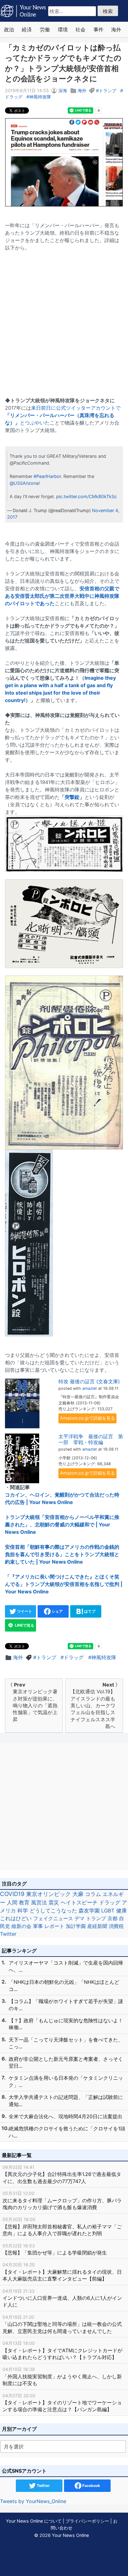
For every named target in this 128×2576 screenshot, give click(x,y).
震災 (54, 1902)
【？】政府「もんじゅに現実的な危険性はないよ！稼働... (66, 2024)
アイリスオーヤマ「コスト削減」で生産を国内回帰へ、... (66, 1966)
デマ (80, 1918)
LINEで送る (24, 1625)
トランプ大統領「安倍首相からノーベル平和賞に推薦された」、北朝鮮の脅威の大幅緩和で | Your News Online (62, 1524)
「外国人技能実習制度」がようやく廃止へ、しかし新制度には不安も (62, 2376)
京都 (112, 1918)
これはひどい (16, 1918)
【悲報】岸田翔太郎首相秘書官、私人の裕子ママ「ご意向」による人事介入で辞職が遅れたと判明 (62, 2227)
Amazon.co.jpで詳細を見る (87, 1418)
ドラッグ (74, 1657)
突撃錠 (72, 797)
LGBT (108, 1911)
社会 (80, 29)
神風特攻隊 (40, 97)
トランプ (107, 90)
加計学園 (76, 1926)
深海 (63, 90)
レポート (54, 1926)
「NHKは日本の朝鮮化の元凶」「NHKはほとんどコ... (64, 1985)
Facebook (91, 2486)
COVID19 (12, 1894)
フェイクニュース (53, 1918)
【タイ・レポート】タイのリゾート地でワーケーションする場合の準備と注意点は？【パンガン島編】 (62, 2403)
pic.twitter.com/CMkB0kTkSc (87, 496)
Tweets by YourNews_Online (33, 2501)
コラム (93, 1894)
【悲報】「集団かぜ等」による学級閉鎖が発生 (55, 2249)
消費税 (116, 1926)
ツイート (24, 1611)
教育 (24, 1902)
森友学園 (89, 1911)
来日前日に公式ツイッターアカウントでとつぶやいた (63, 415)
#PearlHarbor (47, 476)
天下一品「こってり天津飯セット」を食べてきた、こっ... (66, 2043)
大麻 (78, 1894)
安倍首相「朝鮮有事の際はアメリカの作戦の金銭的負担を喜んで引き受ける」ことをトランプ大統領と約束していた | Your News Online (62, 1554)
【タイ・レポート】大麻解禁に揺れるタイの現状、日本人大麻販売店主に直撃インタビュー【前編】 (62, 2272)
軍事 (38, 1926)
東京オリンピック (48, 1894)
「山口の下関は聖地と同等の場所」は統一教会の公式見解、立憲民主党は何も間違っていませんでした (62, 2324)
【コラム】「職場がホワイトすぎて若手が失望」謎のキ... (66, 2005)
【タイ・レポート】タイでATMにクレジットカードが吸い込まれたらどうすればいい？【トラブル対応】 (62, 2350)
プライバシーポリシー (87, 2521)
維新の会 (21, 1926)
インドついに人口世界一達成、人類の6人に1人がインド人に (62, 2298)
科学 (23, 1911)
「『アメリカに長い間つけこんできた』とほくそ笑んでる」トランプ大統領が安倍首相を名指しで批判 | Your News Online (64, 1584)
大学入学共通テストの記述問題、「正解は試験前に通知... (66, 2101)
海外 (116, 29)
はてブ (89, 1611)
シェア (57, 1611)
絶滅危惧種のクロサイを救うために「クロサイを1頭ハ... (67, 2132)
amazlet (90, 1388)
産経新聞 (97, 1926)
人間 (12, 1902)
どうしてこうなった (53, 1911)
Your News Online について (34, 2521)
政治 (9, 29)
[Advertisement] (64, 320)
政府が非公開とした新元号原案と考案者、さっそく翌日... (66, 2062)
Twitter (8, 1934)
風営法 (39, 1902)
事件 (98, 29)
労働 (45, 29)
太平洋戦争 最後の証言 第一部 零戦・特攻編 (91, 1439)
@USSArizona (24, 483)
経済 (27, 29)
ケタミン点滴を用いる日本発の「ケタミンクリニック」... (66, 2081)
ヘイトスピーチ (79, 1902)
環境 (63, 29)
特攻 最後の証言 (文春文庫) (89, 1381)
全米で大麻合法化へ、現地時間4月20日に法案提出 (66, 2116)
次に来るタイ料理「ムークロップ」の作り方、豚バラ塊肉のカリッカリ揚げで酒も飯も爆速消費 (62, 2200)
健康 (121, 1911)
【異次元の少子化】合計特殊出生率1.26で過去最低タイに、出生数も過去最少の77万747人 (62, 2174)
